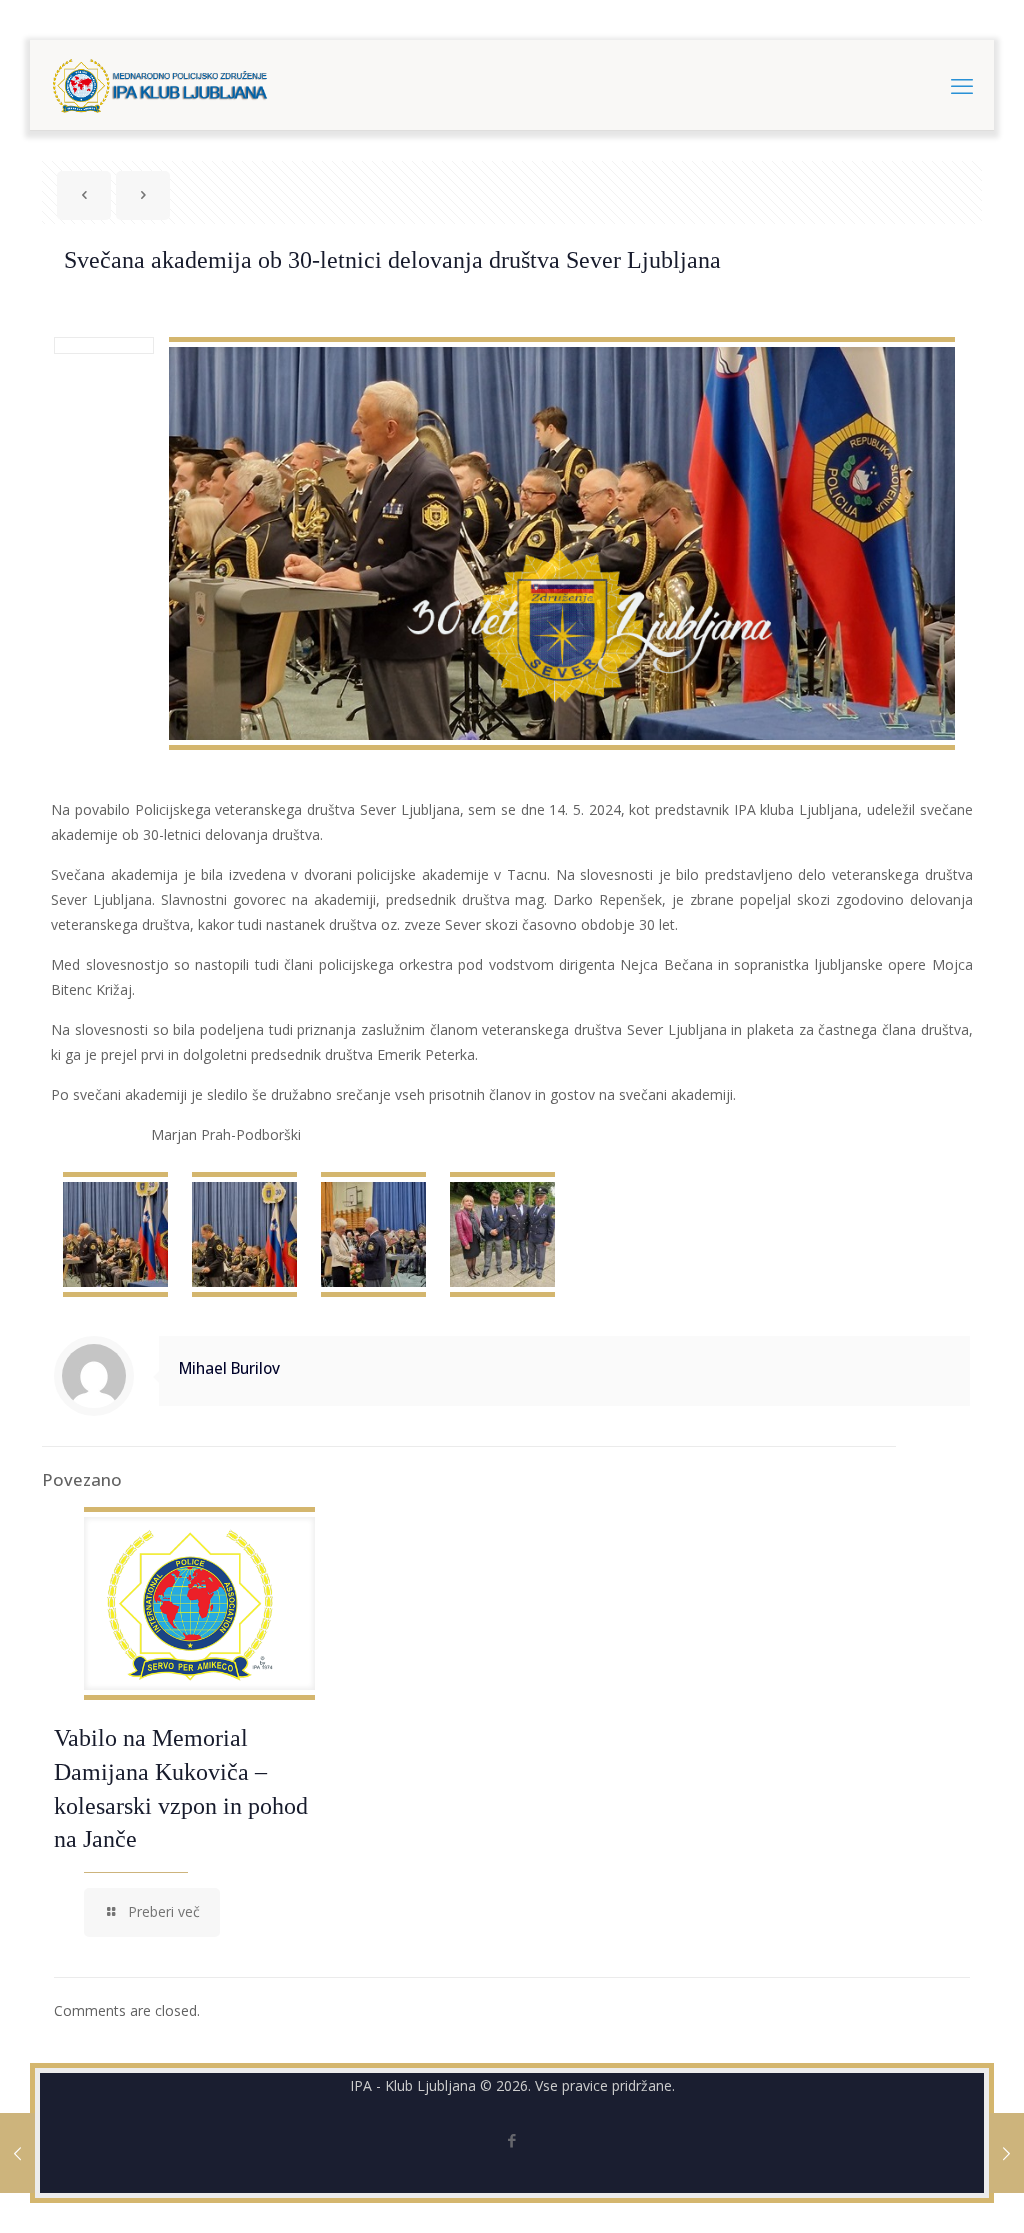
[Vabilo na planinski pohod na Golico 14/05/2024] (17, 2153)
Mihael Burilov (229, 1368)
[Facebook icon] (512, 2140)
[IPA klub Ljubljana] (160, 85)
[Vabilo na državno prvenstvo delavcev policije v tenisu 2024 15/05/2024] (1006, 2153)
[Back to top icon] (928, 2192)
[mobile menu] (962, 85)
